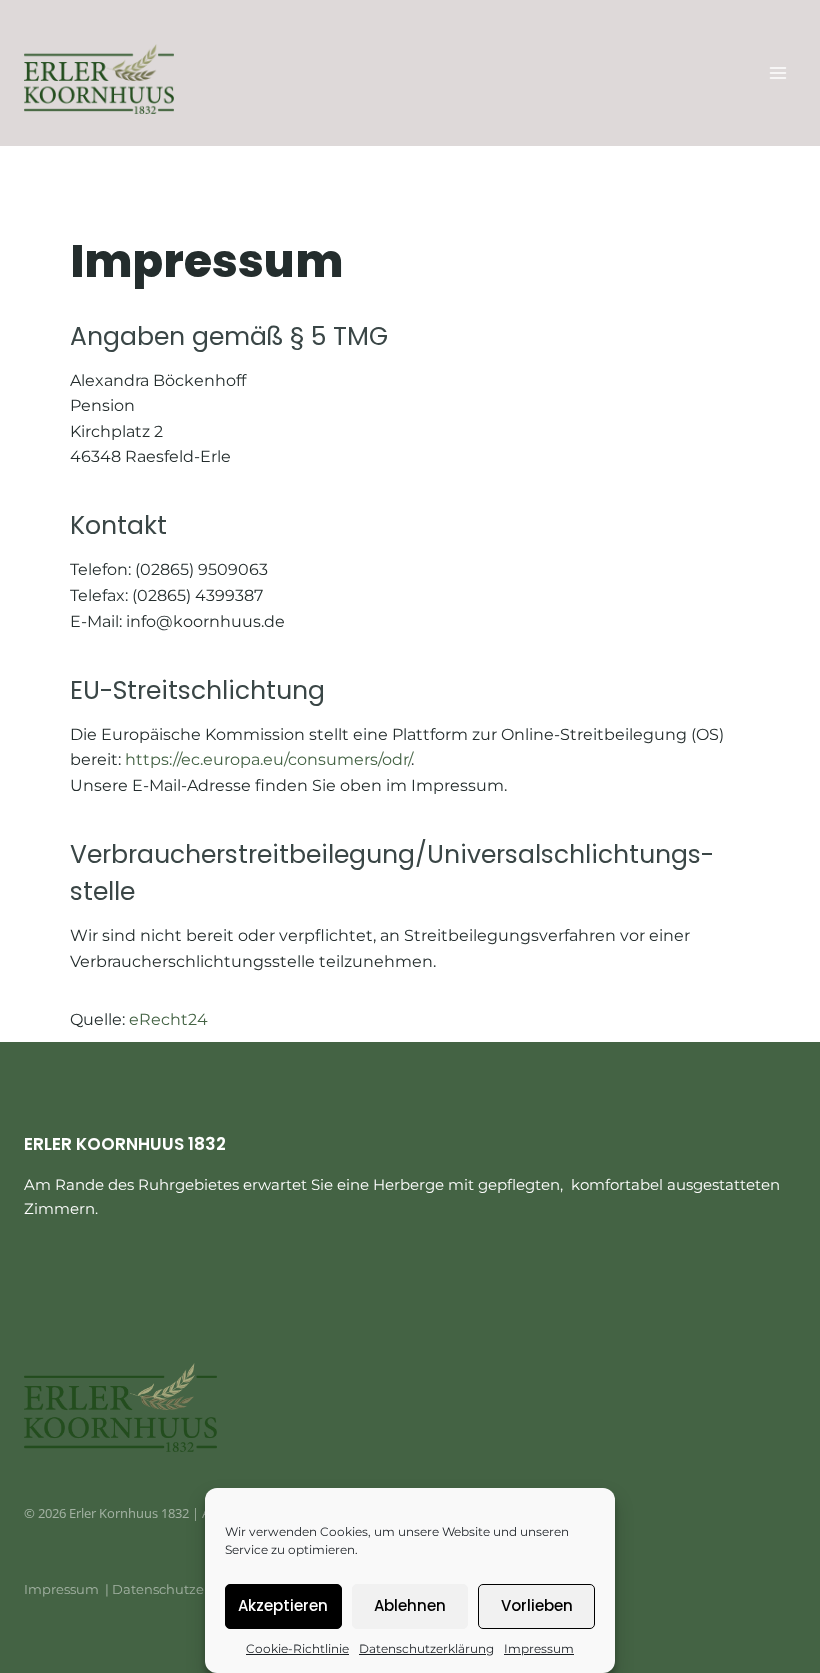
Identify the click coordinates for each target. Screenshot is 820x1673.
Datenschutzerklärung (426, 1648)
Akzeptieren (283, 1605)
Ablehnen (410, 1605)
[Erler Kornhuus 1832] (99, 78)
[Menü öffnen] (777, 72)
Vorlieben (537, 1605)
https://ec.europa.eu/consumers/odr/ (268, 759)
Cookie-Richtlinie (297, 1648)
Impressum (539, 1648)
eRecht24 (168, 1019)
